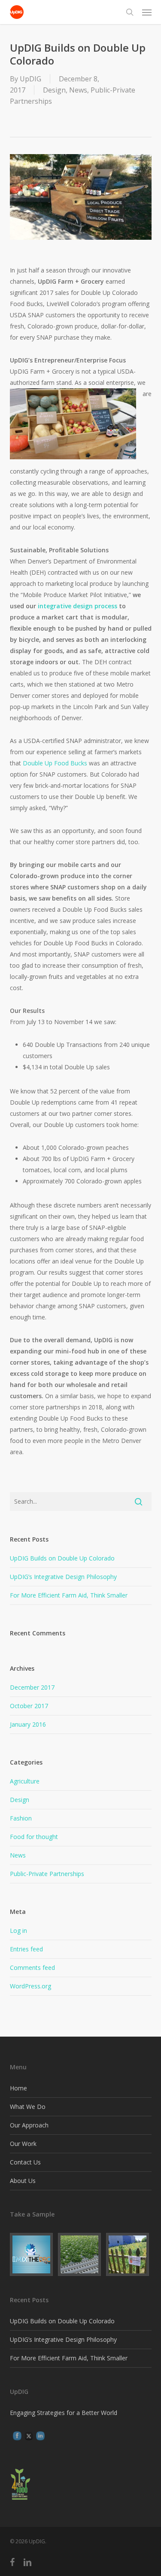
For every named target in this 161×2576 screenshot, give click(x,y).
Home (18, 2088)
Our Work (23, 2144)
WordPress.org (30, 1986)
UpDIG (30, 79)
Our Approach (29, 2125)
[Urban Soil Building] (129, 2254)
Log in (18, 1930)
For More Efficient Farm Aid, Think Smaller (69, 1595)
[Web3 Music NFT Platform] (33, 2254)
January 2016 (28, 1724)
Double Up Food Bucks (55, 763)
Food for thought (34, 1837)
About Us (23, 2181)
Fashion (21, 1818)
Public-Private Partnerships (47, 1874)
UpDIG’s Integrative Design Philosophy (63, 1577)
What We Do (28, 2107)
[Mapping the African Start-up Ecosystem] (81, 2254)
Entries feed (26, 1949)
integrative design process (77, 606)
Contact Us (25, 2162)
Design (54, 90)
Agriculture (25, 1781)
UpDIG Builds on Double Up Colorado (62, 1558)
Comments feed (32, 1968)
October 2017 (29, 1706)
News (78, 90)
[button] (147, 12)
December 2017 (32, 1687)
